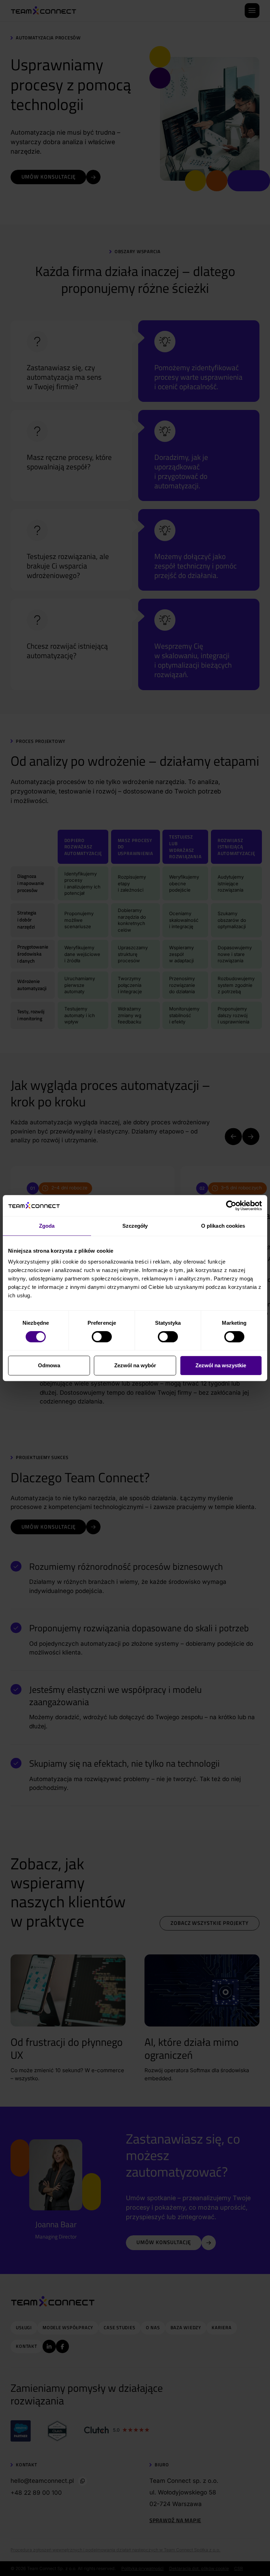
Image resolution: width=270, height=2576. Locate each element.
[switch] (102, 1337)
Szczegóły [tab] (135, 1226)
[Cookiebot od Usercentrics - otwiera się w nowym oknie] (231, 1206)
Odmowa (49, 1365)
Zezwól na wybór (135, 1365)
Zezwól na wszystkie (221, 1365)
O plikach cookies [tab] (223, 1226)
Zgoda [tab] (47, 1226)
